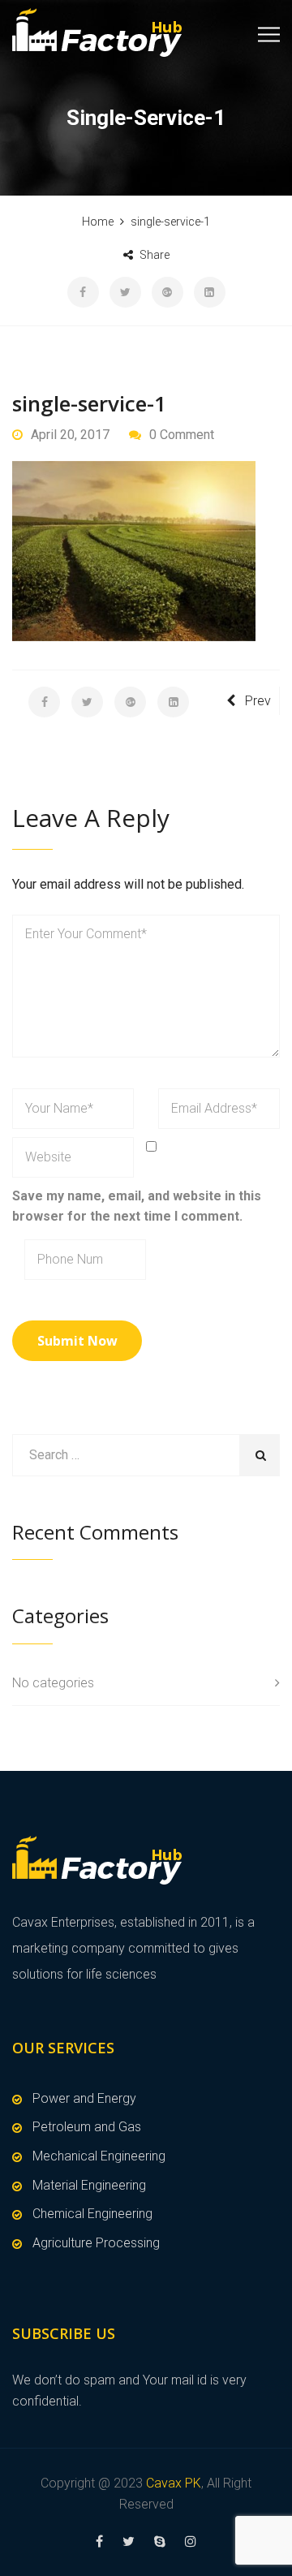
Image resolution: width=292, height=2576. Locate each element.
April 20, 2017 (70, 435)
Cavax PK (174, 2483)
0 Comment (182, 435)
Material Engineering (89, 2185)
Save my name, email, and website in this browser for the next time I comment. (137, 1206)
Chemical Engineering (92, 2214)
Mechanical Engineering (99, 2156)
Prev (258, 701)
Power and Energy (84, 2098)
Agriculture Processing (96, 2243)
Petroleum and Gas (87, 2127)
